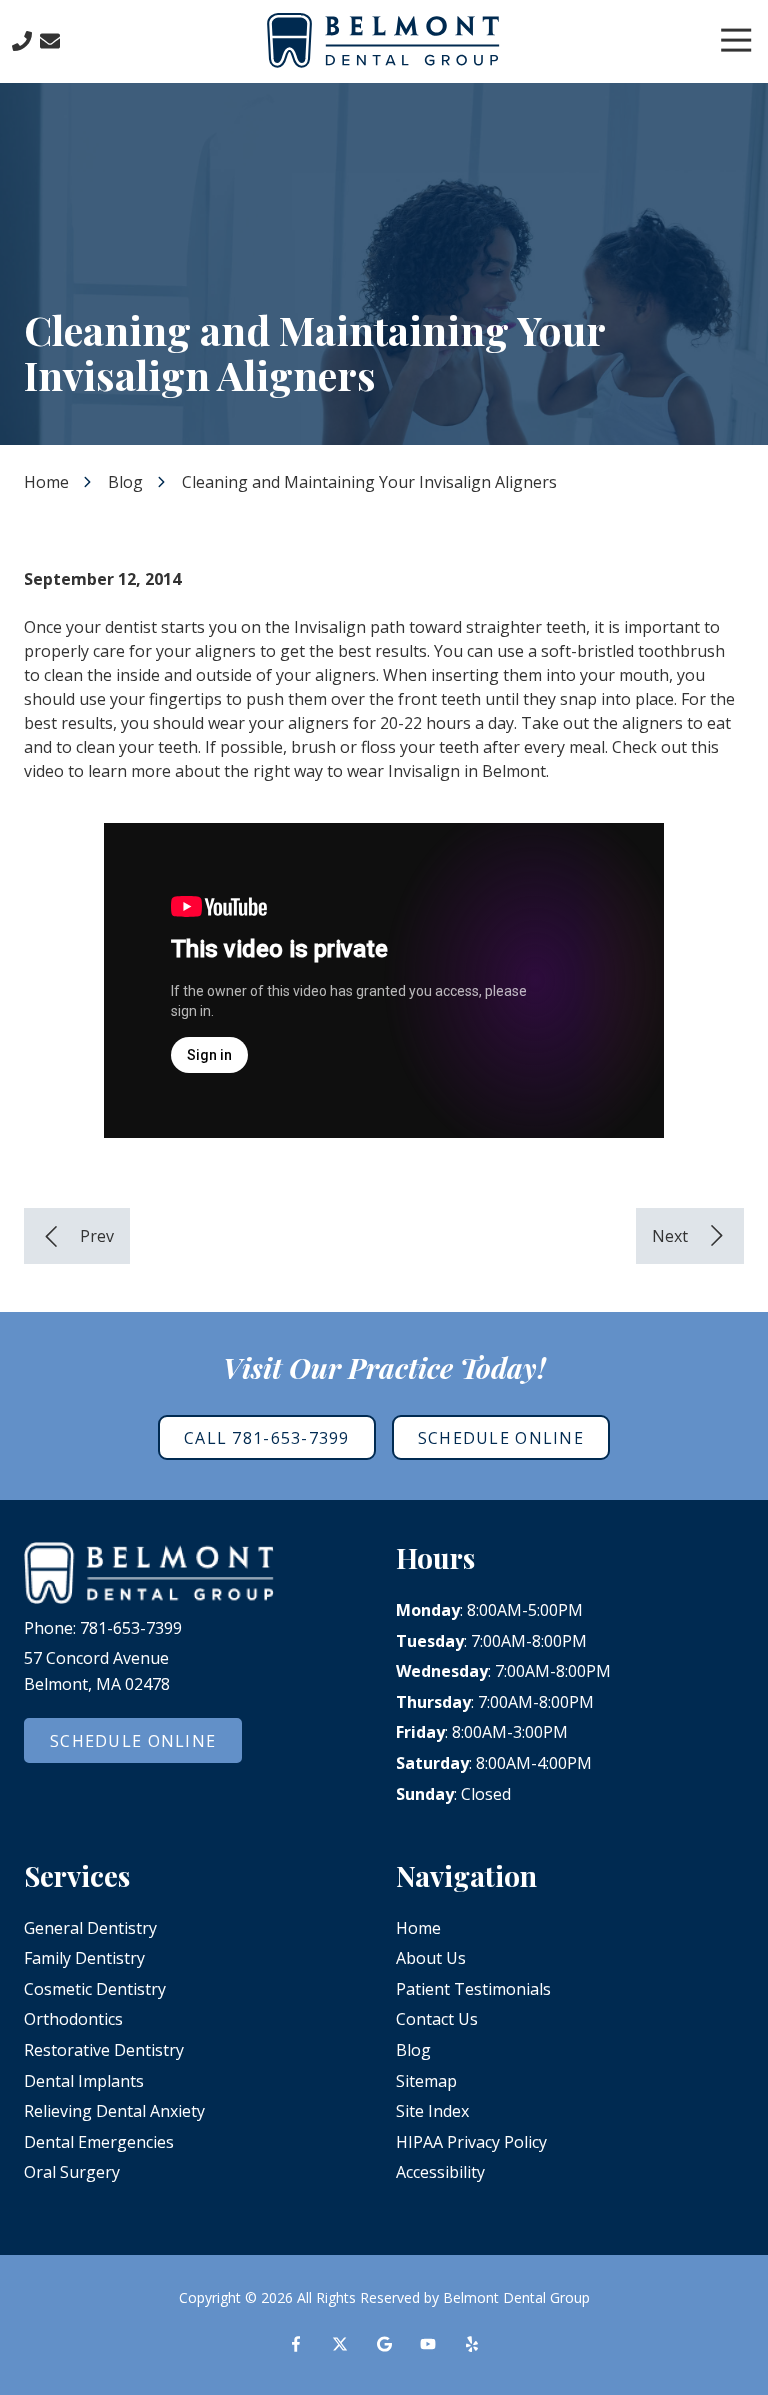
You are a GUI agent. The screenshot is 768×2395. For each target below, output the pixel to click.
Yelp (472, 2344)
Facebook (296, 2344)
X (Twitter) (340, 2344)
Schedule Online (501, 1438)
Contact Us (50, 41)
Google (384, 2344)
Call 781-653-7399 (267, 1438)
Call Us (22, 41)
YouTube (428, 2344)
